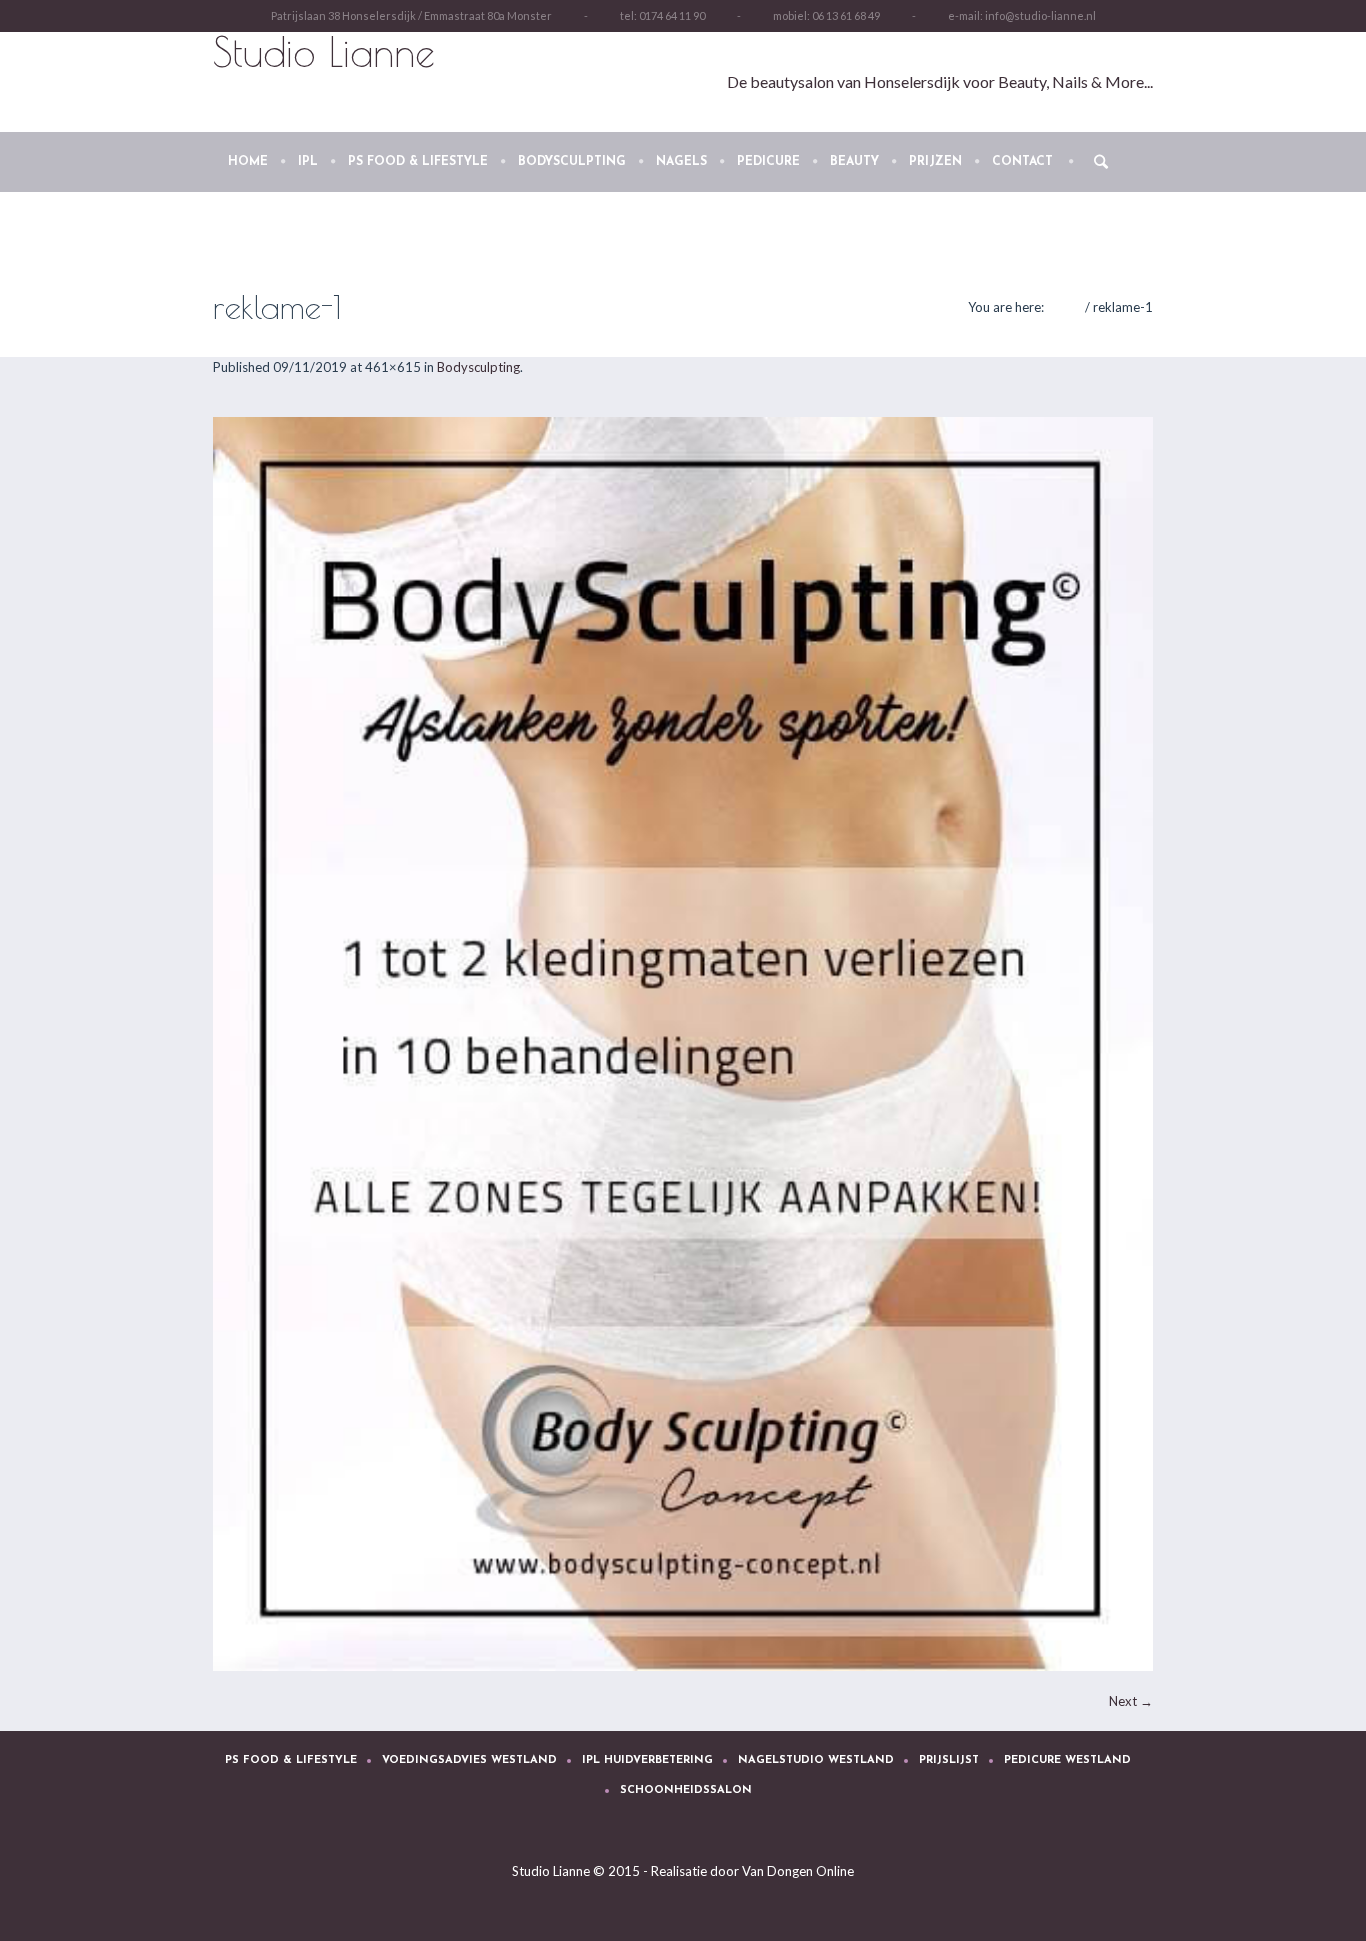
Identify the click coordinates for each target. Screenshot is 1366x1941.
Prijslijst (949, 1760)
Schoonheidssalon (686, 1790)
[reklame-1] (683, 1044)
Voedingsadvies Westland (469, 1760)
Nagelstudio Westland (816, 1760)
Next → (1131, 1701)
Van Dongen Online (798, 1871)
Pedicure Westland (1067, 1760)
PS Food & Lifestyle (291, 1760)
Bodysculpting (478, 367)
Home (1064, 307)
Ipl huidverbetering (647, 1760)
